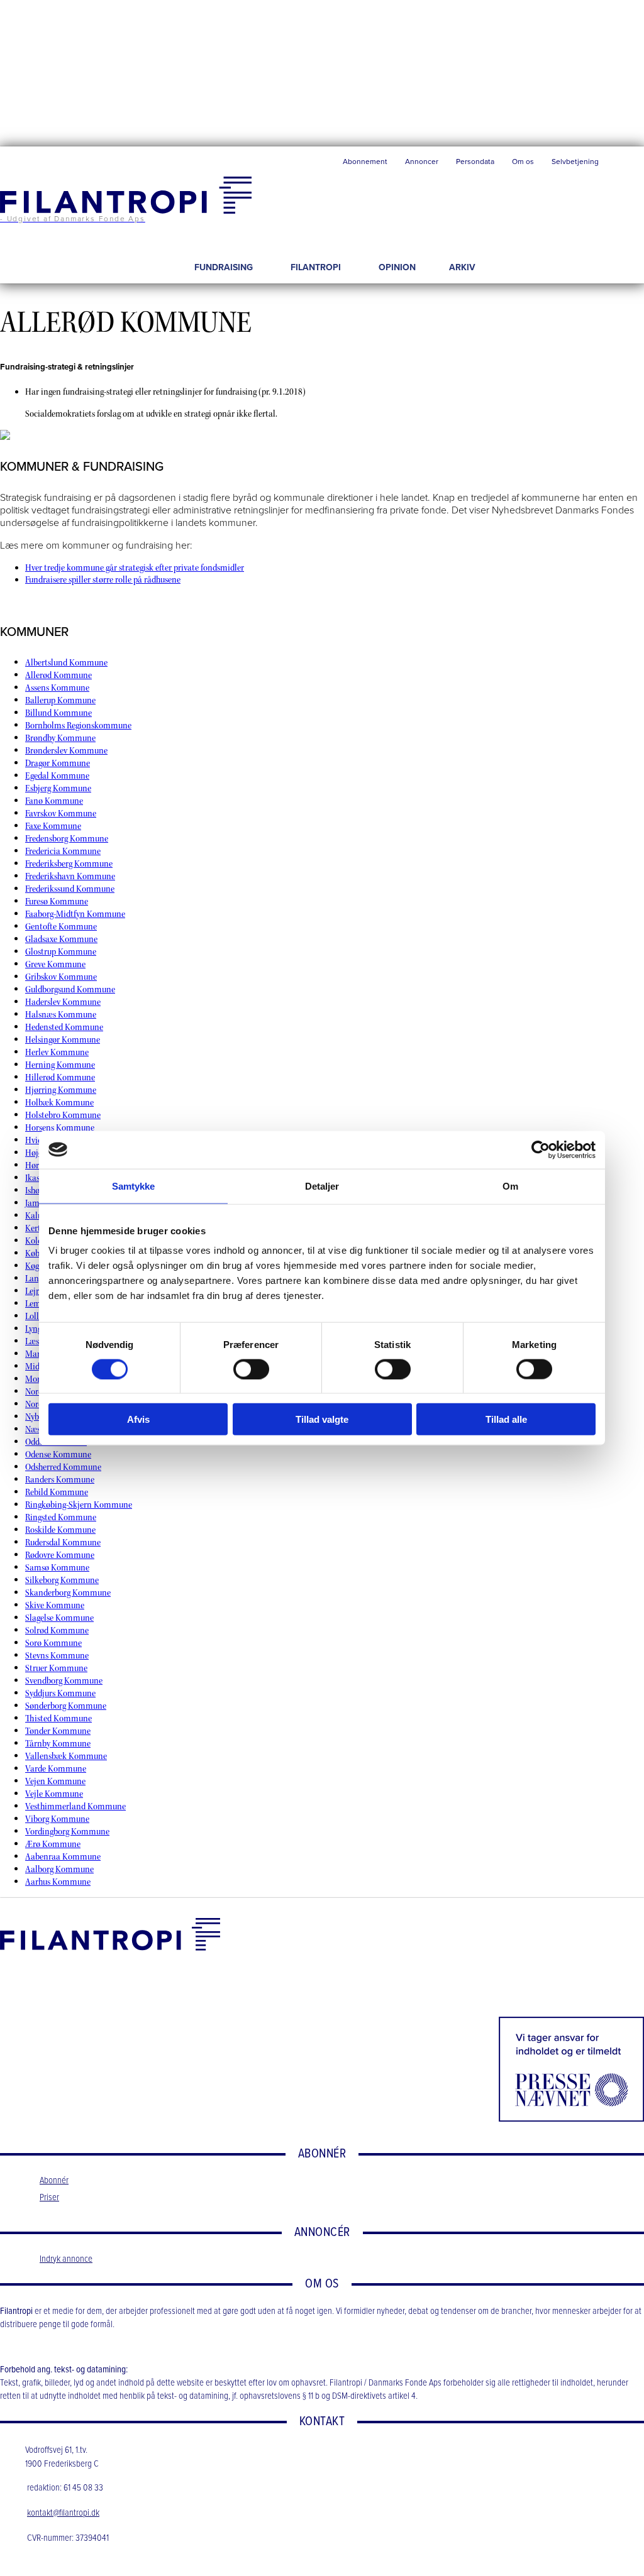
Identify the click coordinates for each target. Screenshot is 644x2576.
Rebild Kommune (57, 1492)
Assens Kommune (57, 688)
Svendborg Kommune (64, 1681)
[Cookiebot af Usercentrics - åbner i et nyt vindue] (541, 1149)
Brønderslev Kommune (66, 751)
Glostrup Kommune (61, 952)
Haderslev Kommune (63, 1002)
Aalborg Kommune (59, 1869)
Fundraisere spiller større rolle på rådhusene (103, 580)
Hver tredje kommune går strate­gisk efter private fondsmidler (135, 568)
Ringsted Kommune (61, 1517)
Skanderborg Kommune (68, 1593)
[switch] (251, 1369)
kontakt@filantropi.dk (63, 2513)
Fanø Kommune (54, 801)
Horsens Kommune (60, 1128)
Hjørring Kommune (61, 1090)
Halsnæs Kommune (61, 1015)
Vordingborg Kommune (67, 1832)
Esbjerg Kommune (58, 788)
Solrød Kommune (57, 1631)
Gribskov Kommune (61, 977)
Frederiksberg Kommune (69, 864)
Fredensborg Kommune (67, 839)
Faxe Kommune (53, 826)
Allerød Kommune (58, 675)
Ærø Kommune (53, 1844)
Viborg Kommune (57, 1819)
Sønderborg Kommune (66, 1706)
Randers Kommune (60, 1480)
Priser (49, 2198)
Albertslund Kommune (66, 663)
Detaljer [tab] (322, 1186)
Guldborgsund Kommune (70, 989)
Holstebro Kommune (63, 1115)
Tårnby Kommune (58, 1744)
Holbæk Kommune (59, 1103)
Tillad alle (506, 1419)
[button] (626, 165)
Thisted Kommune (58, 1718)
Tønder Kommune (58, 1731)
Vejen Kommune (55, 1781)
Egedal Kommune (57, 776)
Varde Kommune (56, 1769)
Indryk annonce (66, 2259)
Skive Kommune (55, 1605)
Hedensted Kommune (64, 1027)
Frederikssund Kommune (70, 889)
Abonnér (54, 2181)
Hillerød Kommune (60, 1077)
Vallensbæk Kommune (66, 1756)
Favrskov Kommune (61, 814)
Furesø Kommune (57, 902)
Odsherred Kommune (63, 1467)
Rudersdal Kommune (63, 1543)
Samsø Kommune (57, 1568)
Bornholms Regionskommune (78, 726)
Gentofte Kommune (61, 927)
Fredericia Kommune (63, 851)
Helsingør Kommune (63, 1040)
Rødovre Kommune (60, 1555)
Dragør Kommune (58, 763)
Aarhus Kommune (58, 1882)
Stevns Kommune (57, 1656)
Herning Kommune (60, 1065)
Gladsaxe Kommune (61, 939)
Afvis (138, 1419)
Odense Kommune (58, 1455)
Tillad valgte (322, 1419)
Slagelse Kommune (59, 1618)
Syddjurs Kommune (60, 1693)
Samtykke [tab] (134, 1186)
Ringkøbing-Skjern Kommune (79, 1505)
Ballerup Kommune (60, 700)
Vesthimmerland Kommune (75, 1806)
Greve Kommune (55, 964)
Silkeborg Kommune (62, 1580)
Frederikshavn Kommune (70, 876)
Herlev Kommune (57, 1052)
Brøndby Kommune (60, 738)
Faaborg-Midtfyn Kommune (75, 914)
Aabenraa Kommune (63, 1857)
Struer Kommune (56, 1668)
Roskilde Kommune (60, 1530)
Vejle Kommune (54, 1794)
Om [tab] (510, 1186)
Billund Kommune (58, 713)
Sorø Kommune (53, 1643)
